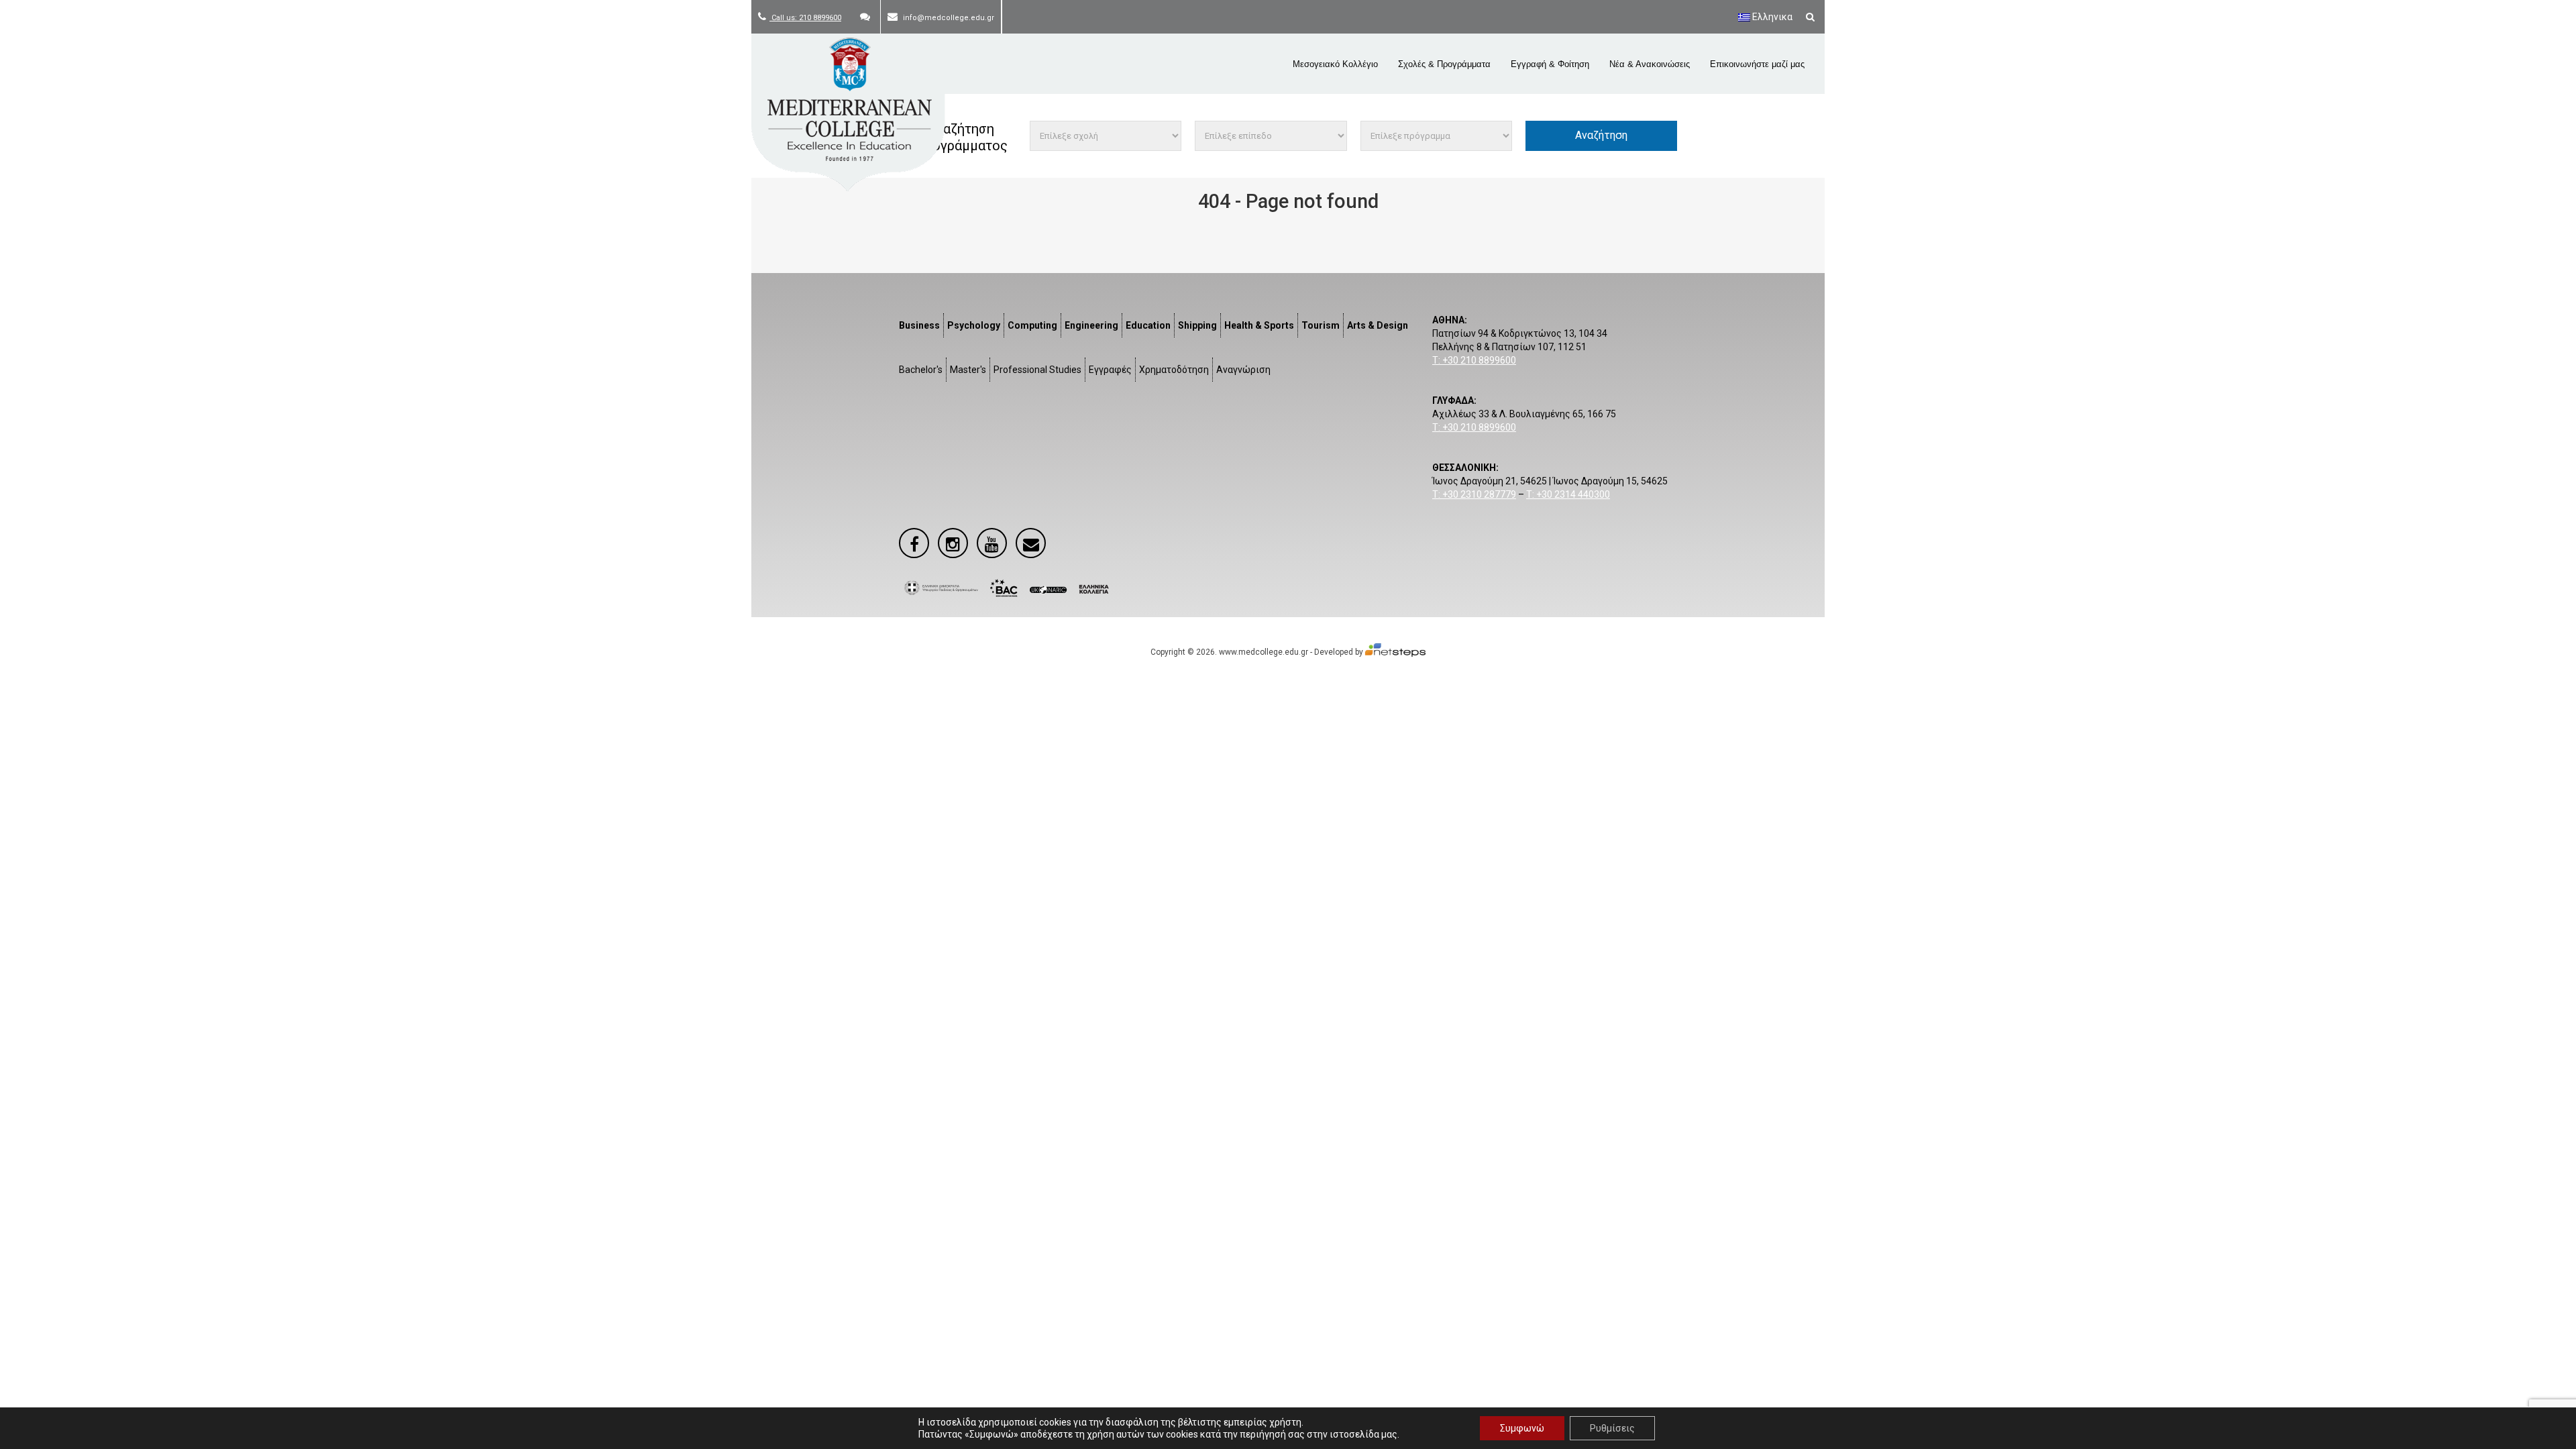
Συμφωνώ (1522, 1428)
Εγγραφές (1110, 370)
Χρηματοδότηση (1174, 370)
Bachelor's (921, 370)
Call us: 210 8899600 (805, 18)
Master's (968, 370)
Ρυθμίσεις (1612, 1428)
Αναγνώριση (1243, 370)
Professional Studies (1037, 370)
